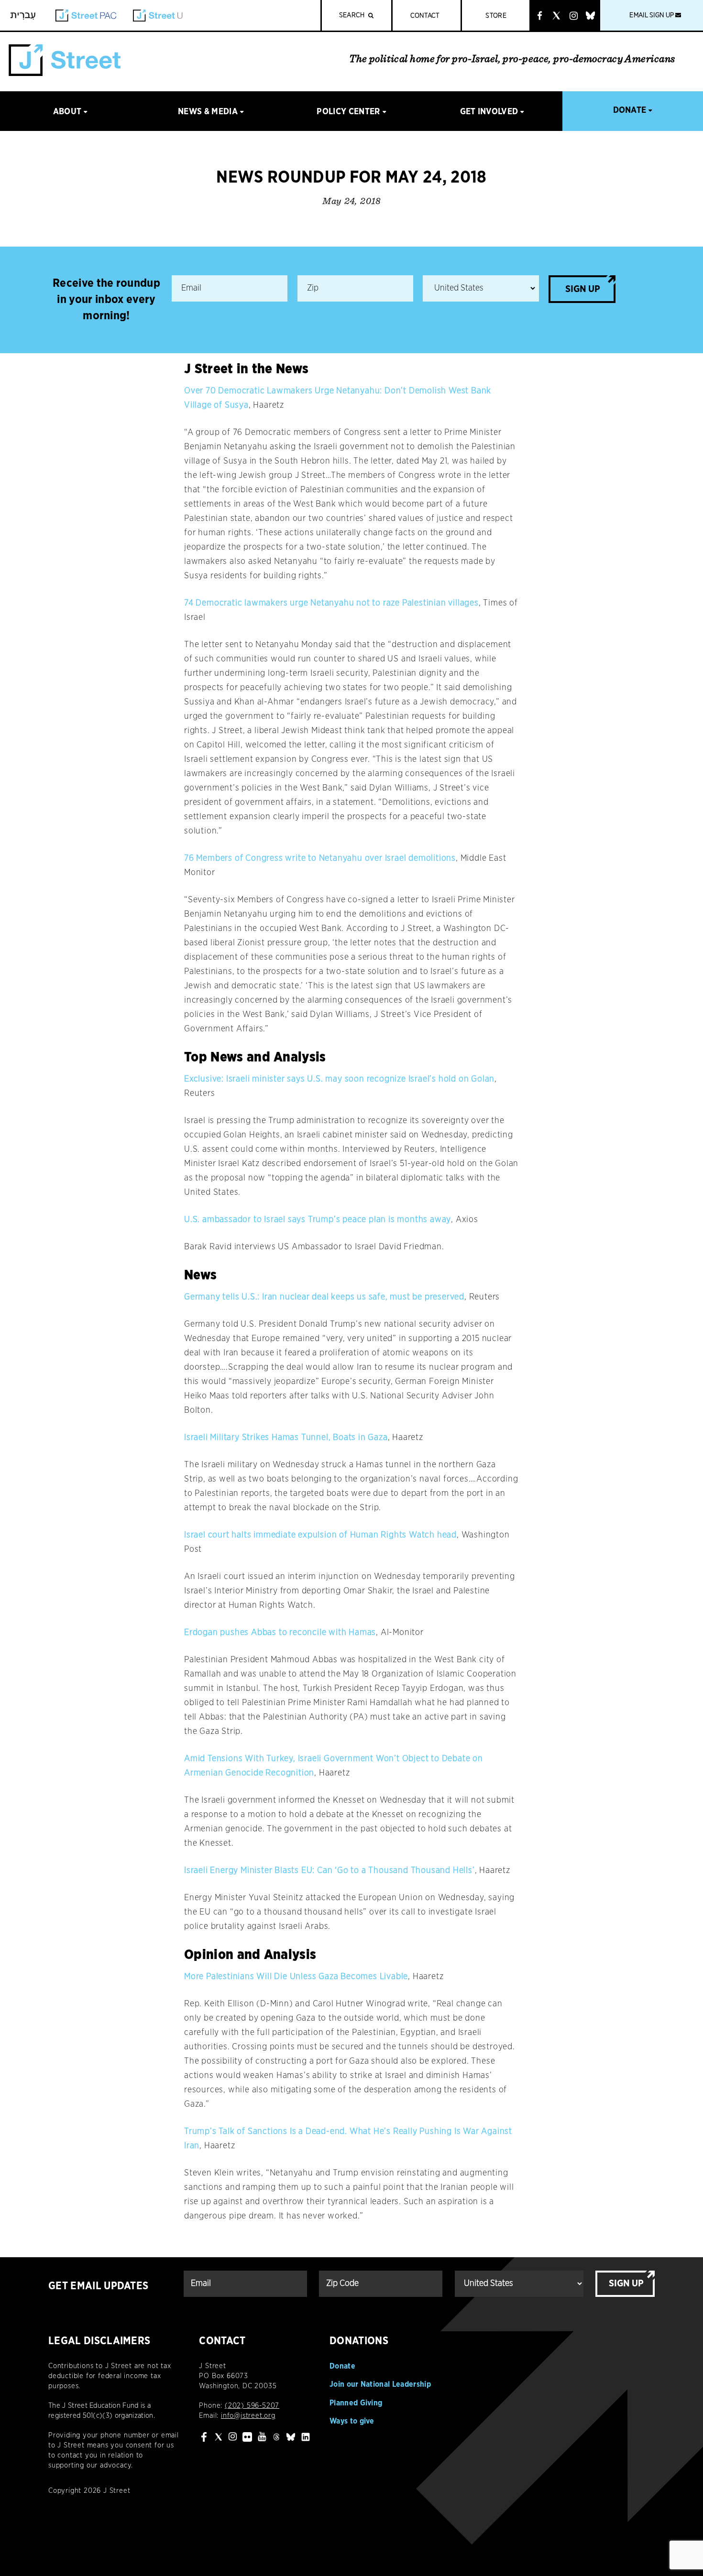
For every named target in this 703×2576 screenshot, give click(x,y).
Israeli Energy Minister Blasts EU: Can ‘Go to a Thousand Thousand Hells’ (330, 1871)
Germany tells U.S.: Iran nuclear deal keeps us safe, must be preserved (324, 1297)
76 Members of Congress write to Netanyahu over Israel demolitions (320, 858)
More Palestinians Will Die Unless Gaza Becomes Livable (296, 1977)
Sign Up (583, 289)
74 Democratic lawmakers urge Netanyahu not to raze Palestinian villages (331, 603)
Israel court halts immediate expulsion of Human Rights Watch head (320, 1535)
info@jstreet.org (248, 2416)
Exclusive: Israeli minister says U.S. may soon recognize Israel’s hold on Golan (339, 1079)
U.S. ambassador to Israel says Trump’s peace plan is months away (318, 1220)
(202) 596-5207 (252, 2406)
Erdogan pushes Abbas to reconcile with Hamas (280, 1633)
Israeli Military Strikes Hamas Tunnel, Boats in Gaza (286, 1438)
